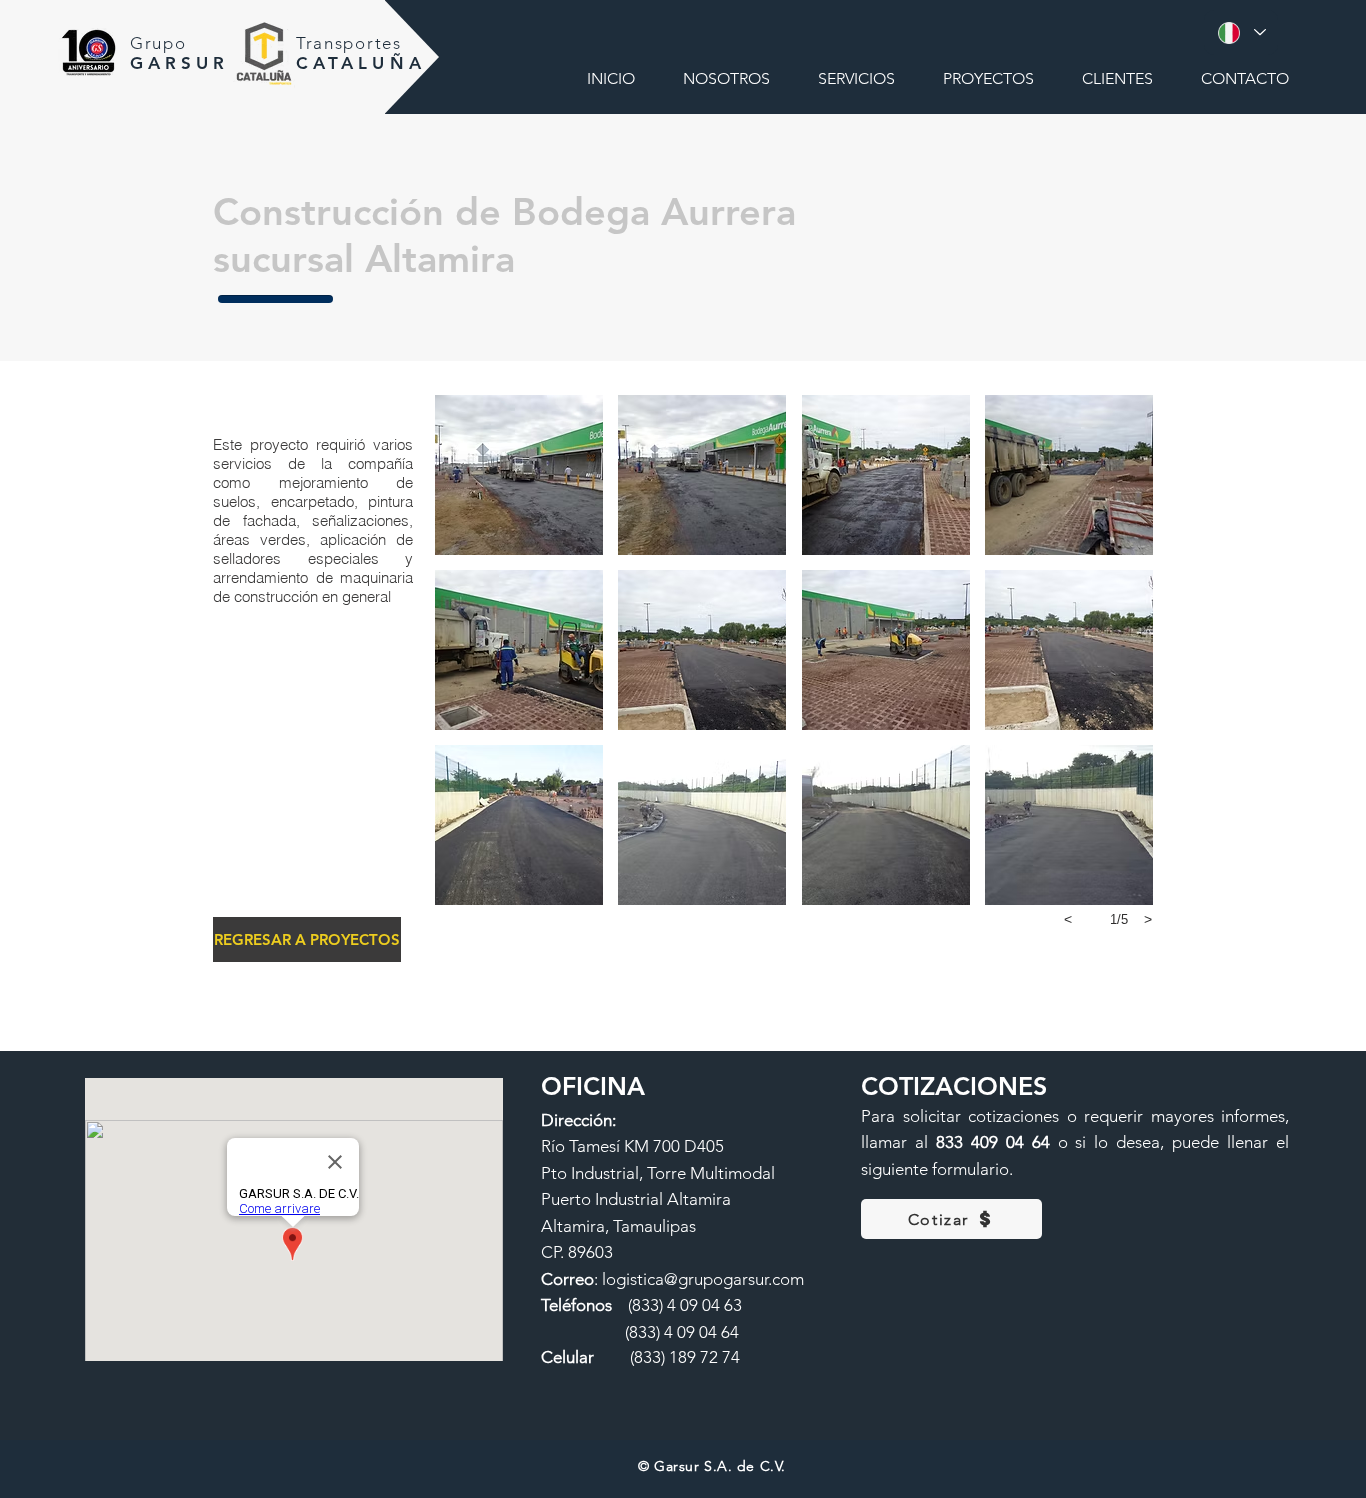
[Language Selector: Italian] (1241, 32)
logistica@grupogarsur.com (703, 1279)
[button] (519, 475)
